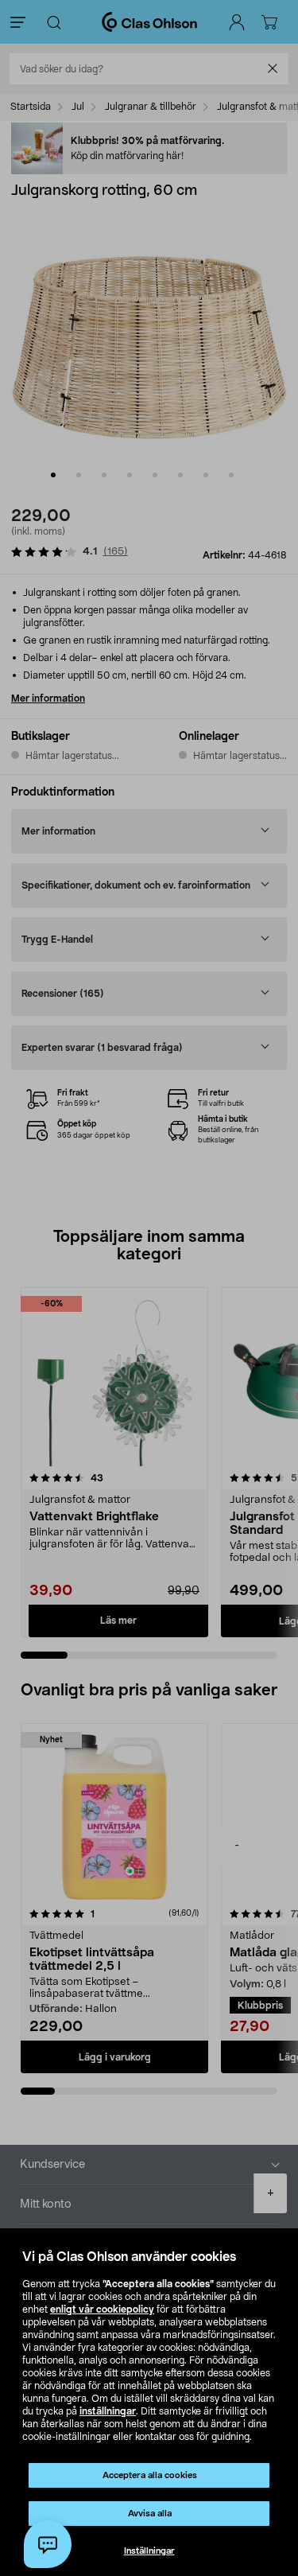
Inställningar (149, 2551)
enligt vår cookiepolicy (102, 2309)
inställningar (108, 2411)
